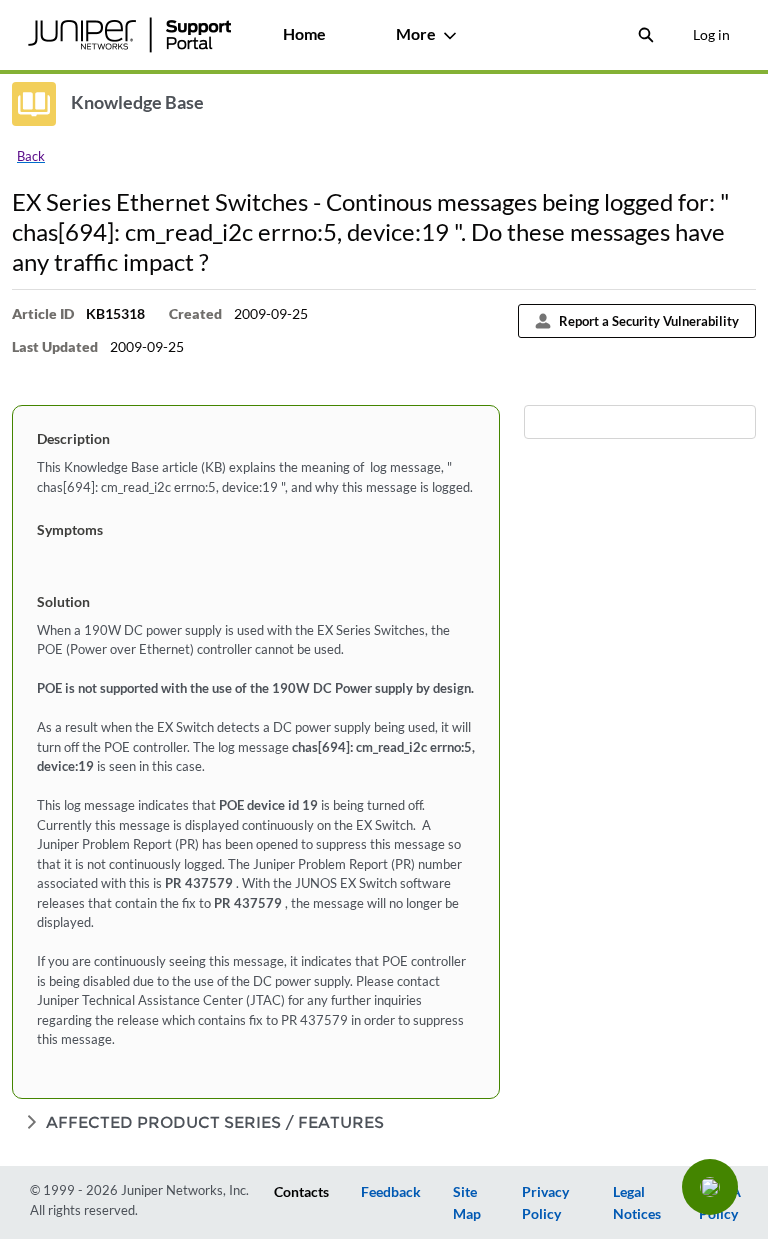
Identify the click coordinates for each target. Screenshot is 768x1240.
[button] (710, 1187)
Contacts (301, 1191)
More (416, 33)
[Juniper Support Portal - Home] (129, 35)
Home (304, 33)
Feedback (391, 1191)
